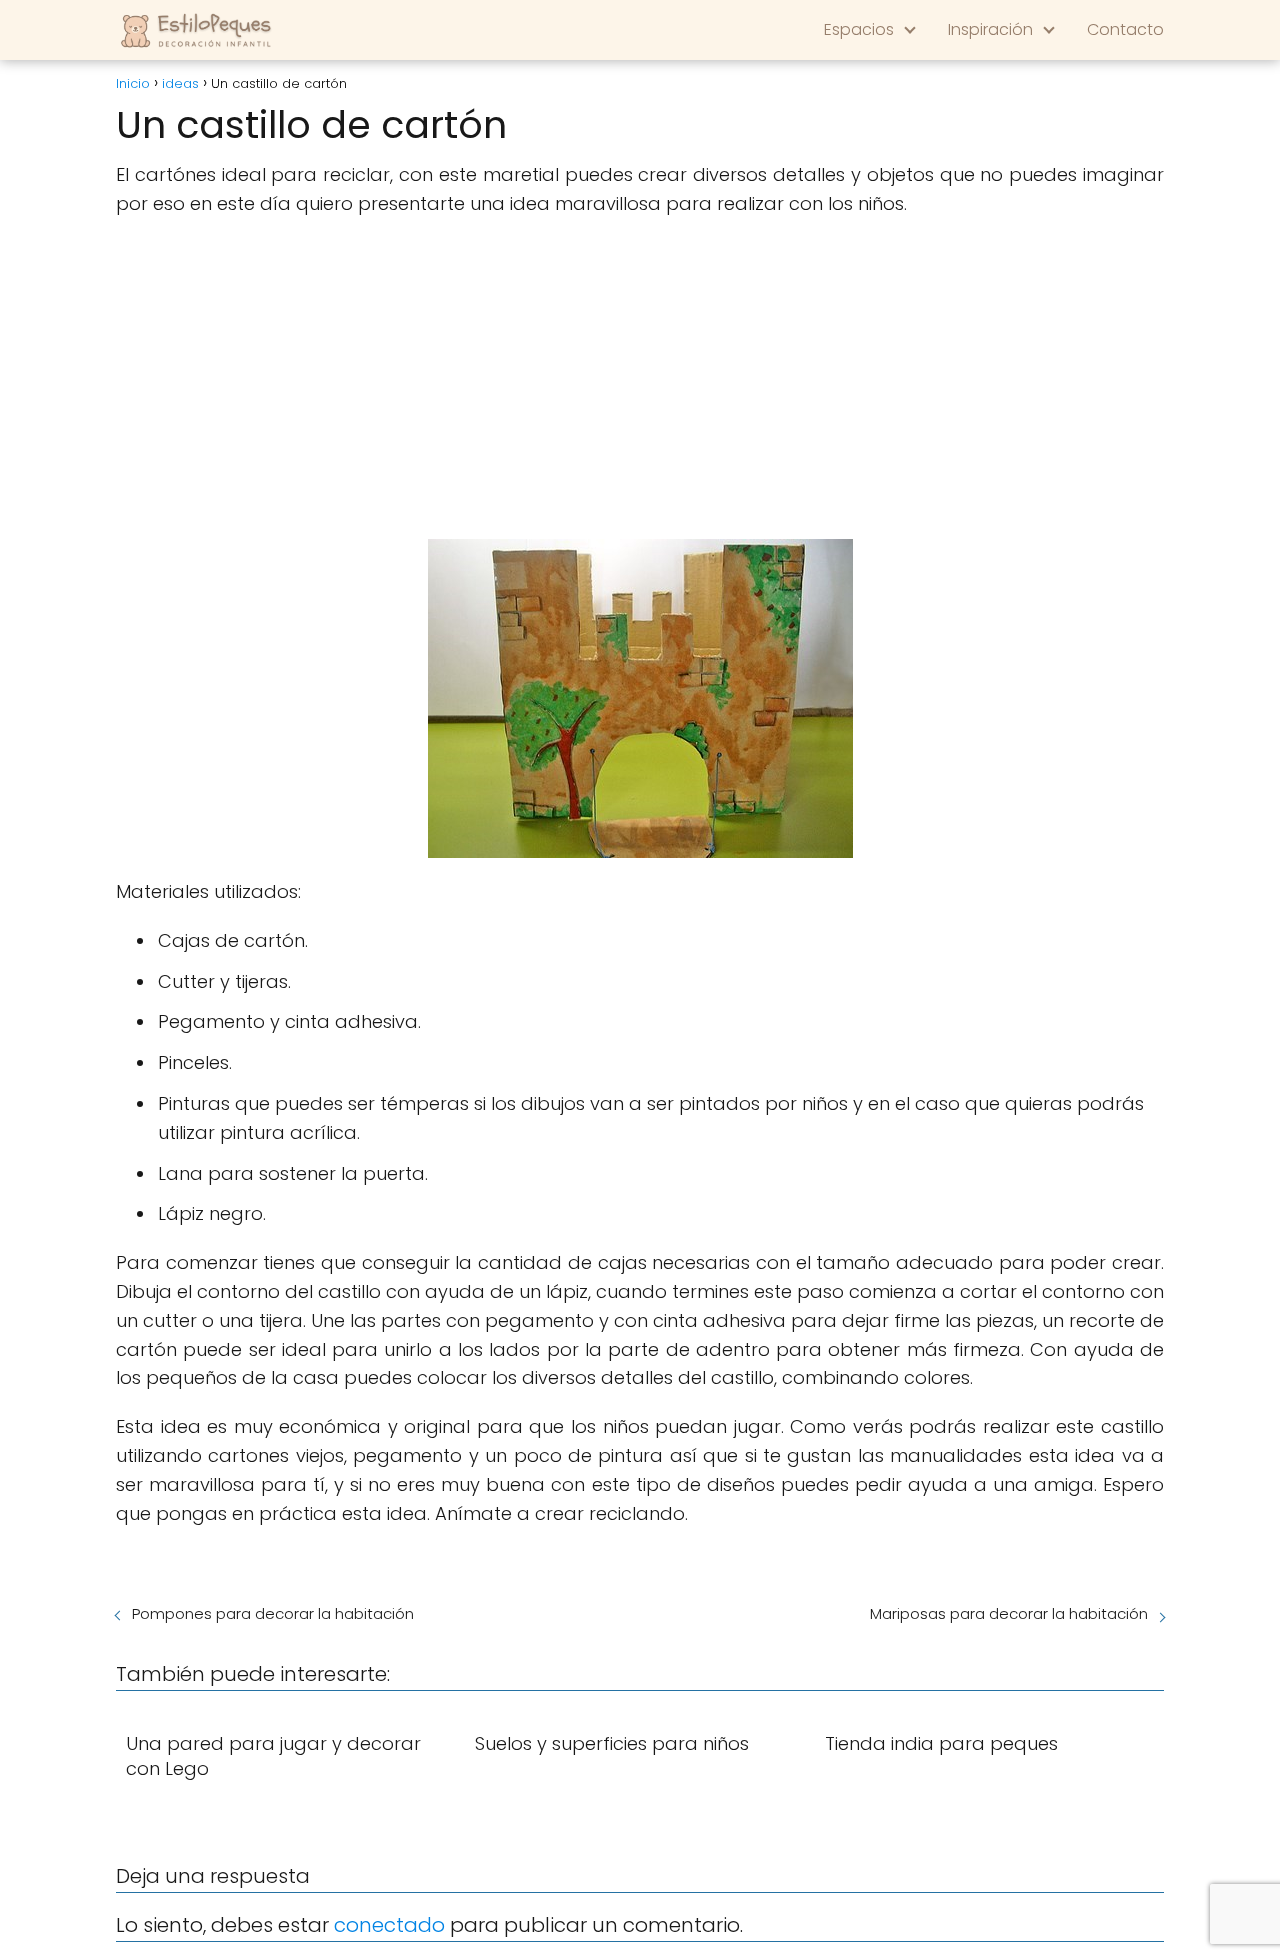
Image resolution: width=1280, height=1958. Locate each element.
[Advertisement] (640, 379)
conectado (389, 1925)
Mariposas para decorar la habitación (1009, 1613)
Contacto (1125, 29)
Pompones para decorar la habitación (273, 1613)
